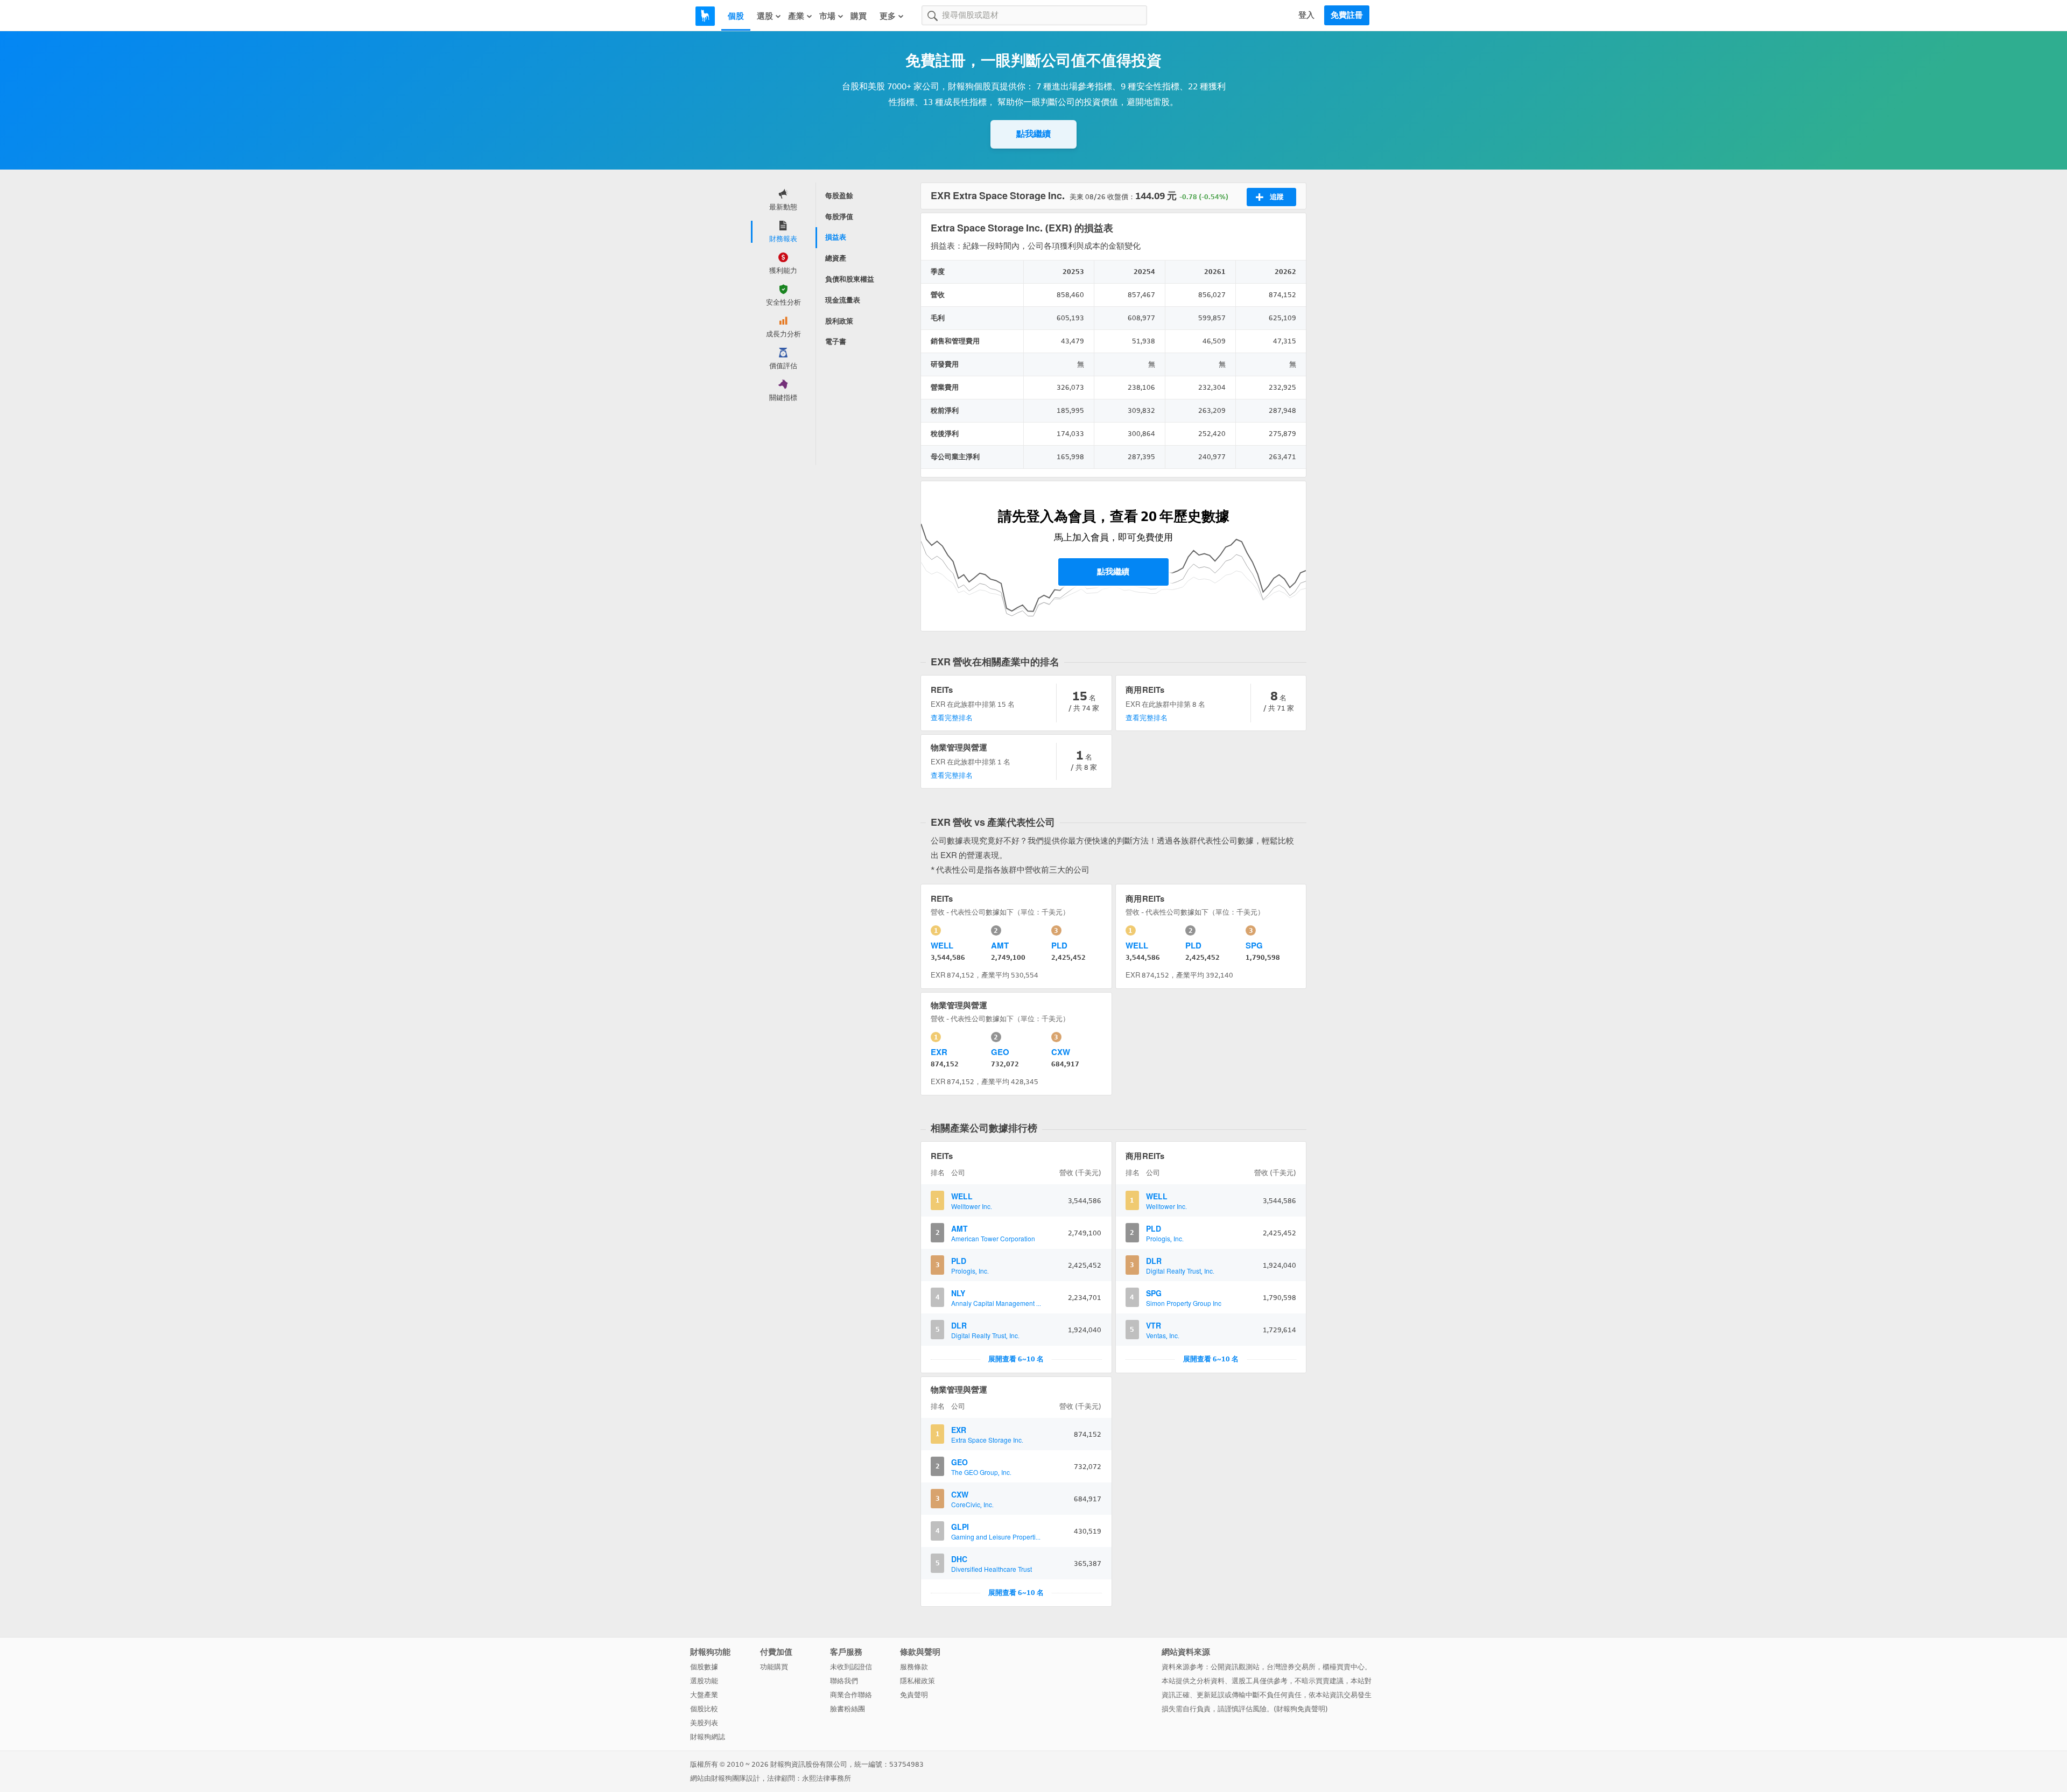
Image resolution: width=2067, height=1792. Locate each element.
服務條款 (914, 1667)
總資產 (836, 258)
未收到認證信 (851, 1667)
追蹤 (1277, 197)
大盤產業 (704, 1695)
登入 (1306, 15)
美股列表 (704, 1723)
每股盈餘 (839, 196)
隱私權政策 (918, 1681)
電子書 (836, 342)
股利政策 (839, 321)
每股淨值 (839, 217)
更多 (888, 16)
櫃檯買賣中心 (1344, 1667)
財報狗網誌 (708, 1737)
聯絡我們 (844, 1681)
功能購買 (774, 1667)
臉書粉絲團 (848, 1709)
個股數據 (704, 1667)
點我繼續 (1033, 134)
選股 (765, 16)
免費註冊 (1347, 15)
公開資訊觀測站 (1235, 1667)
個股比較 (704, 1709)
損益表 (836, 237)
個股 (736, 16)
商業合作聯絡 (851, 1695)
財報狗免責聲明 (1301, 1709)
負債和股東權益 (850, 279)
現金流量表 (843, 300)
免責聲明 (914, 1695)
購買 (859, 16)
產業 (796, 16)
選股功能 (704, 1681)
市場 (827, 16)
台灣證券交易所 (1291, 1667)
